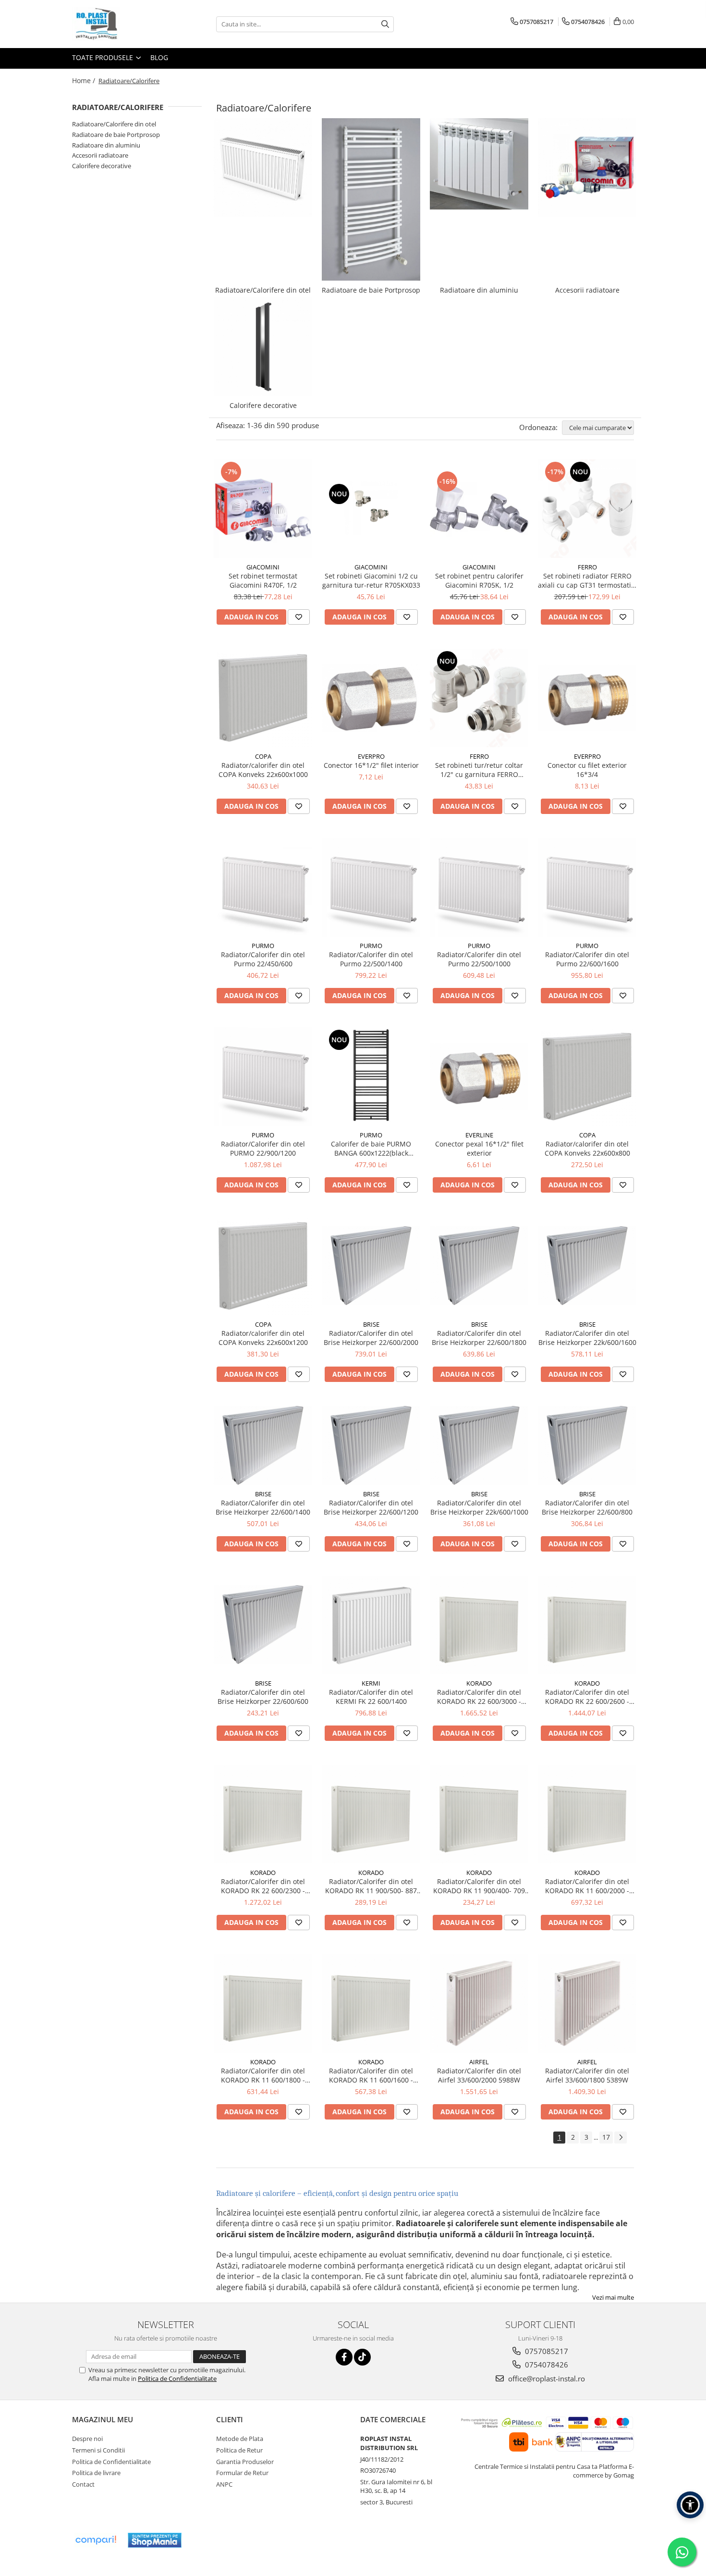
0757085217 (546, 2351)
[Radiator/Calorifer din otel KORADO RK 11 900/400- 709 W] (479, 1814)
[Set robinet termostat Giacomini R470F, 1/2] (263, 509)
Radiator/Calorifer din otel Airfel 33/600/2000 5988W (479, 2075)
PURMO (263, 946)
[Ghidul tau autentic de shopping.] (96, 2540)
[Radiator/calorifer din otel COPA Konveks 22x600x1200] (263, 1266)
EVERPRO (371, 756)
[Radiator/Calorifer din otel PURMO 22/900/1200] (263, 1077)
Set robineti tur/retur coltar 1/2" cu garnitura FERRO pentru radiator (479, 770)
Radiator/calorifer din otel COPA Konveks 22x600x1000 (263, 770)
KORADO (479, 1683)
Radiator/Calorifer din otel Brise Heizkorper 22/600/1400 (263, 1507)
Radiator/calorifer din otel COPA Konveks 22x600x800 (587, 1148)
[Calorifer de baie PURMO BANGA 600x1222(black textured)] (371, 1077)
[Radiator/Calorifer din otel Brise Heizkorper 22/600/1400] (263, 1445)
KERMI (371, 1683)
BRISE (371, 1324)
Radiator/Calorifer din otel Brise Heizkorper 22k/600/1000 (479, 1507)
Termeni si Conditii (98, 2450)
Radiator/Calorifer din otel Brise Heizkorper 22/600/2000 (371, 1338)
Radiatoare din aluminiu (106, 145)
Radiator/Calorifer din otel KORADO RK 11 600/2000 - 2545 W (587, 1886)
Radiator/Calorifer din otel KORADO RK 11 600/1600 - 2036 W (371, 2075)
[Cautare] (385, 24)
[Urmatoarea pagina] (621, 2138)
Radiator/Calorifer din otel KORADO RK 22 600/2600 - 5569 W (587, 1697)
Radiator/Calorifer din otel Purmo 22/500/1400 (371, 959)
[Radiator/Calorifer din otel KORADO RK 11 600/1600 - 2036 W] (371, 2003)
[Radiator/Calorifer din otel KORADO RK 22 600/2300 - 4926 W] (263, 1814)
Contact (83, 2484)
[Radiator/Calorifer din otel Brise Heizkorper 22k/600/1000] (479, 1445)
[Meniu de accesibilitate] (690, 2505)
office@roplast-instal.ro (546, 2379)
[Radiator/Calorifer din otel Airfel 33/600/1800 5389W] (587, 2003)
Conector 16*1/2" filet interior (371, 765)
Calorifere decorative (102, 166)
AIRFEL (479, 2062)
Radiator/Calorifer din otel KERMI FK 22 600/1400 (371, 1697)
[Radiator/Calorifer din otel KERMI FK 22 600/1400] (371, 1625)
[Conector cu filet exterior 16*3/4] (587, 698)
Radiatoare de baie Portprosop (116, 135)
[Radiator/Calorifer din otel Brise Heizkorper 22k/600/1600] (587, 1266)
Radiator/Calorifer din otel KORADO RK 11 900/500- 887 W (371, 1886)
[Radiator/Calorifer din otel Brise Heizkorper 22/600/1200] (371, 1445)
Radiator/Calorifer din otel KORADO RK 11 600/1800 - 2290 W (263, 2075)
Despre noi (87, 2439)
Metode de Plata (240, 2439)
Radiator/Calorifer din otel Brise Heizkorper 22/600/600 (263, 1697)
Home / (85, 80)
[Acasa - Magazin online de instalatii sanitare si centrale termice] (120, 24)
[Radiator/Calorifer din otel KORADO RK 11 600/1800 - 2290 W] (263, 2003)
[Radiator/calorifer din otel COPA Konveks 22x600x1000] (263, 698)
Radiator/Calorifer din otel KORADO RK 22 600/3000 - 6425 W (479, 1697)
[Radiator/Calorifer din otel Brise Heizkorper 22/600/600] (263, 1625)
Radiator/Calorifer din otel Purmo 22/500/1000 (479, 959)
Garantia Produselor (245, 2462)
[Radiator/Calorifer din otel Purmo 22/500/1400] (371, 887)
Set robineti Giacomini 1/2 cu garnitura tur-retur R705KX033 (371, 580)
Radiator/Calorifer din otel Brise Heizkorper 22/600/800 (587, 1507)
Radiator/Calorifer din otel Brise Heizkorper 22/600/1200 (371, 1507)
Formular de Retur (242, 2473)
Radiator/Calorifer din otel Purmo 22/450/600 (263, 959)
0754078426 (546, 2365)
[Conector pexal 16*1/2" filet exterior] (479, 1077)
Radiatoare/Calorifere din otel (114, 124)
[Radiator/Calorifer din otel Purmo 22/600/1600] (587, 887)
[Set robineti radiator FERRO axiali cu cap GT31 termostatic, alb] (587, 509)
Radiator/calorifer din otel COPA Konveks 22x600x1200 (263, 1338)
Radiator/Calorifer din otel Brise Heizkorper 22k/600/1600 (587, 1338)
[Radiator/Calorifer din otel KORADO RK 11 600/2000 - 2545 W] (587, 1814)
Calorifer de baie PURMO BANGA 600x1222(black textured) (371, 1148)
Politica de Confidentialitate (177, 2379)
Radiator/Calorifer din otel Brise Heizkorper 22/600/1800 (479, 1338)
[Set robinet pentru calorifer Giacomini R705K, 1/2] (479, 508)
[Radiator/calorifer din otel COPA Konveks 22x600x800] (587, 1077)
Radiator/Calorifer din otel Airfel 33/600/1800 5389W (587, 2075)
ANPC (224, 2484)
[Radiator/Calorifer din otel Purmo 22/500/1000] (479, 887)
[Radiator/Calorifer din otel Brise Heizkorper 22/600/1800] (479, 1266)
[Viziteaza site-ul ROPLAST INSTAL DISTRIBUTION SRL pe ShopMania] (155, 2540)
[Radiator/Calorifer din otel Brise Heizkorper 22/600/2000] (371, 1266)
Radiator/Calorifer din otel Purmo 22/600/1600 (587, 959)
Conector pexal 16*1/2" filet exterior (479, 1148)
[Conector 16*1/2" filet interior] (371, 698)
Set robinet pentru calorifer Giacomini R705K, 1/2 (479, 580)
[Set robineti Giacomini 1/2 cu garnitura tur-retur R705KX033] (371, 508)
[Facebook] (344, 2357)
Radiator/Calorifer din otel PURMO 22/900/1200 (263, 1148)
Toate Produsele (103, 57)
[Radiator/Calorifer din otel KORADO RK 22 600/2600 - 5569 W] (587, 1625)
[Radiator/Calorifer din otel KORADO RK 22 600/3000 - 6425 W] (479, 1625)
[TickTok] (362, 2357)
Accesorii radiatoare (100, 155)
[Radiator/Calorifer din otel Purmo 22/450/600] (263, 887)
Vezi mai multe (613, 2297)
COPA (263, 756)
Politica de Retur (239, 2450)
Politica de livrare (96, 2473)
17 (606, 2137)
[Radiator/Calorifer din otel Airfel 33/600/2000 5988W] (479, 2003)
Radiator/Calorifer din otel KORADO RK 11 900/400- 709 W (479, 1886)
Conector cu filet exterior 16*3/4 (587, 770)
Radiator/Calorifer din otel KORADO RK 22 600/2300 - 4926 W (263, 1886)
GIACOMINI (263, 567)
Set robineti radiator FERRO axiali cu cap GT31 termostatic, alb (587, 580)
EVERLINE (479, 1135)
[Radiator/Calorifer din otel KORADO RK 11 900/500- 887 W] (371, 1814)
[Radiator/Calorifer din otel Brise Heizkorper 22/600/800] (587, 1445)
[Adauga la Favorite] (299, 617)
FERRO (587, 567)
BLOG (159, 57)
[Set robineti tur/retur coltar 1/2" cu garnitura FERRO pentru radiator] (479, 698)
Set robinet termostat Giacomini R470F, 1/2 (263, 580)
